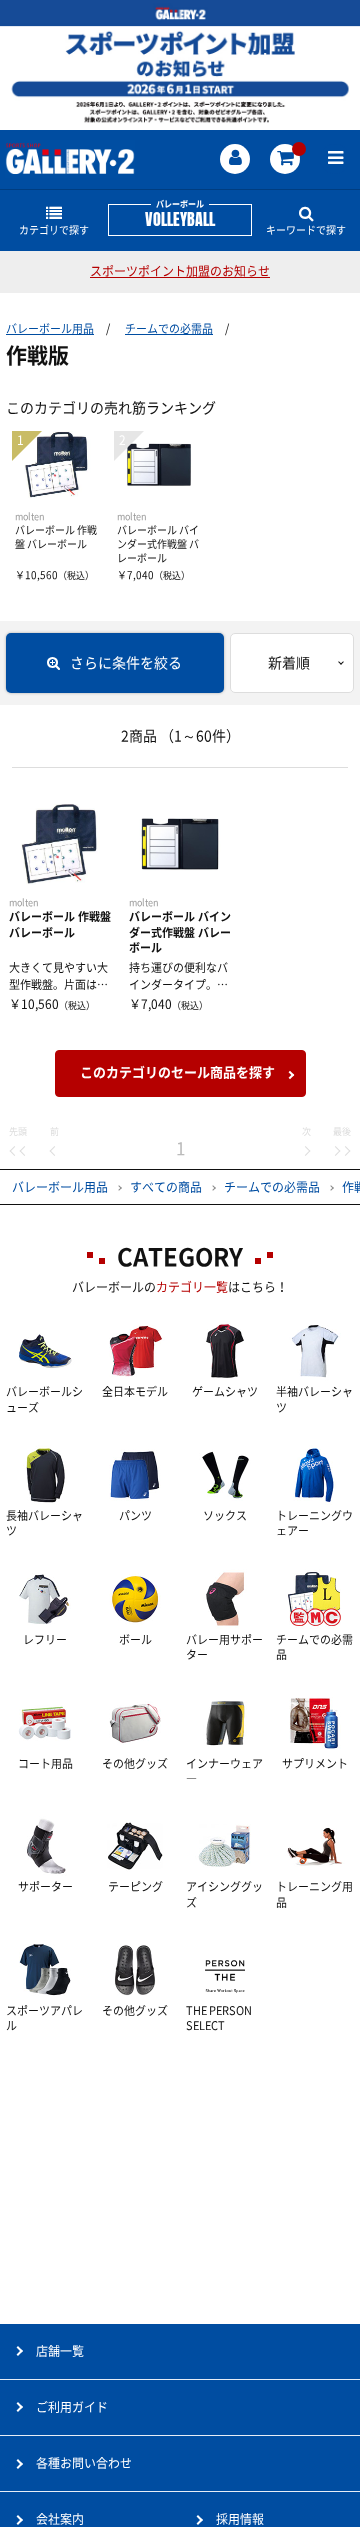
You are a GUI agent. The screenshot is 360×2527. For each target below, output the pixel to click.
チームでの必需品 (169, 328)
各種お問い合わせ (84, 2463)
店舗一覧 (60, 2351)
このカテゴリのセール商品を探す (177, 1072)
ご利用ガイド (72, 2407)
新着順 (289, 663)
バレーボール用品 (50, 328)
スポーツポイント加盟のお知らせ (180, 271)
